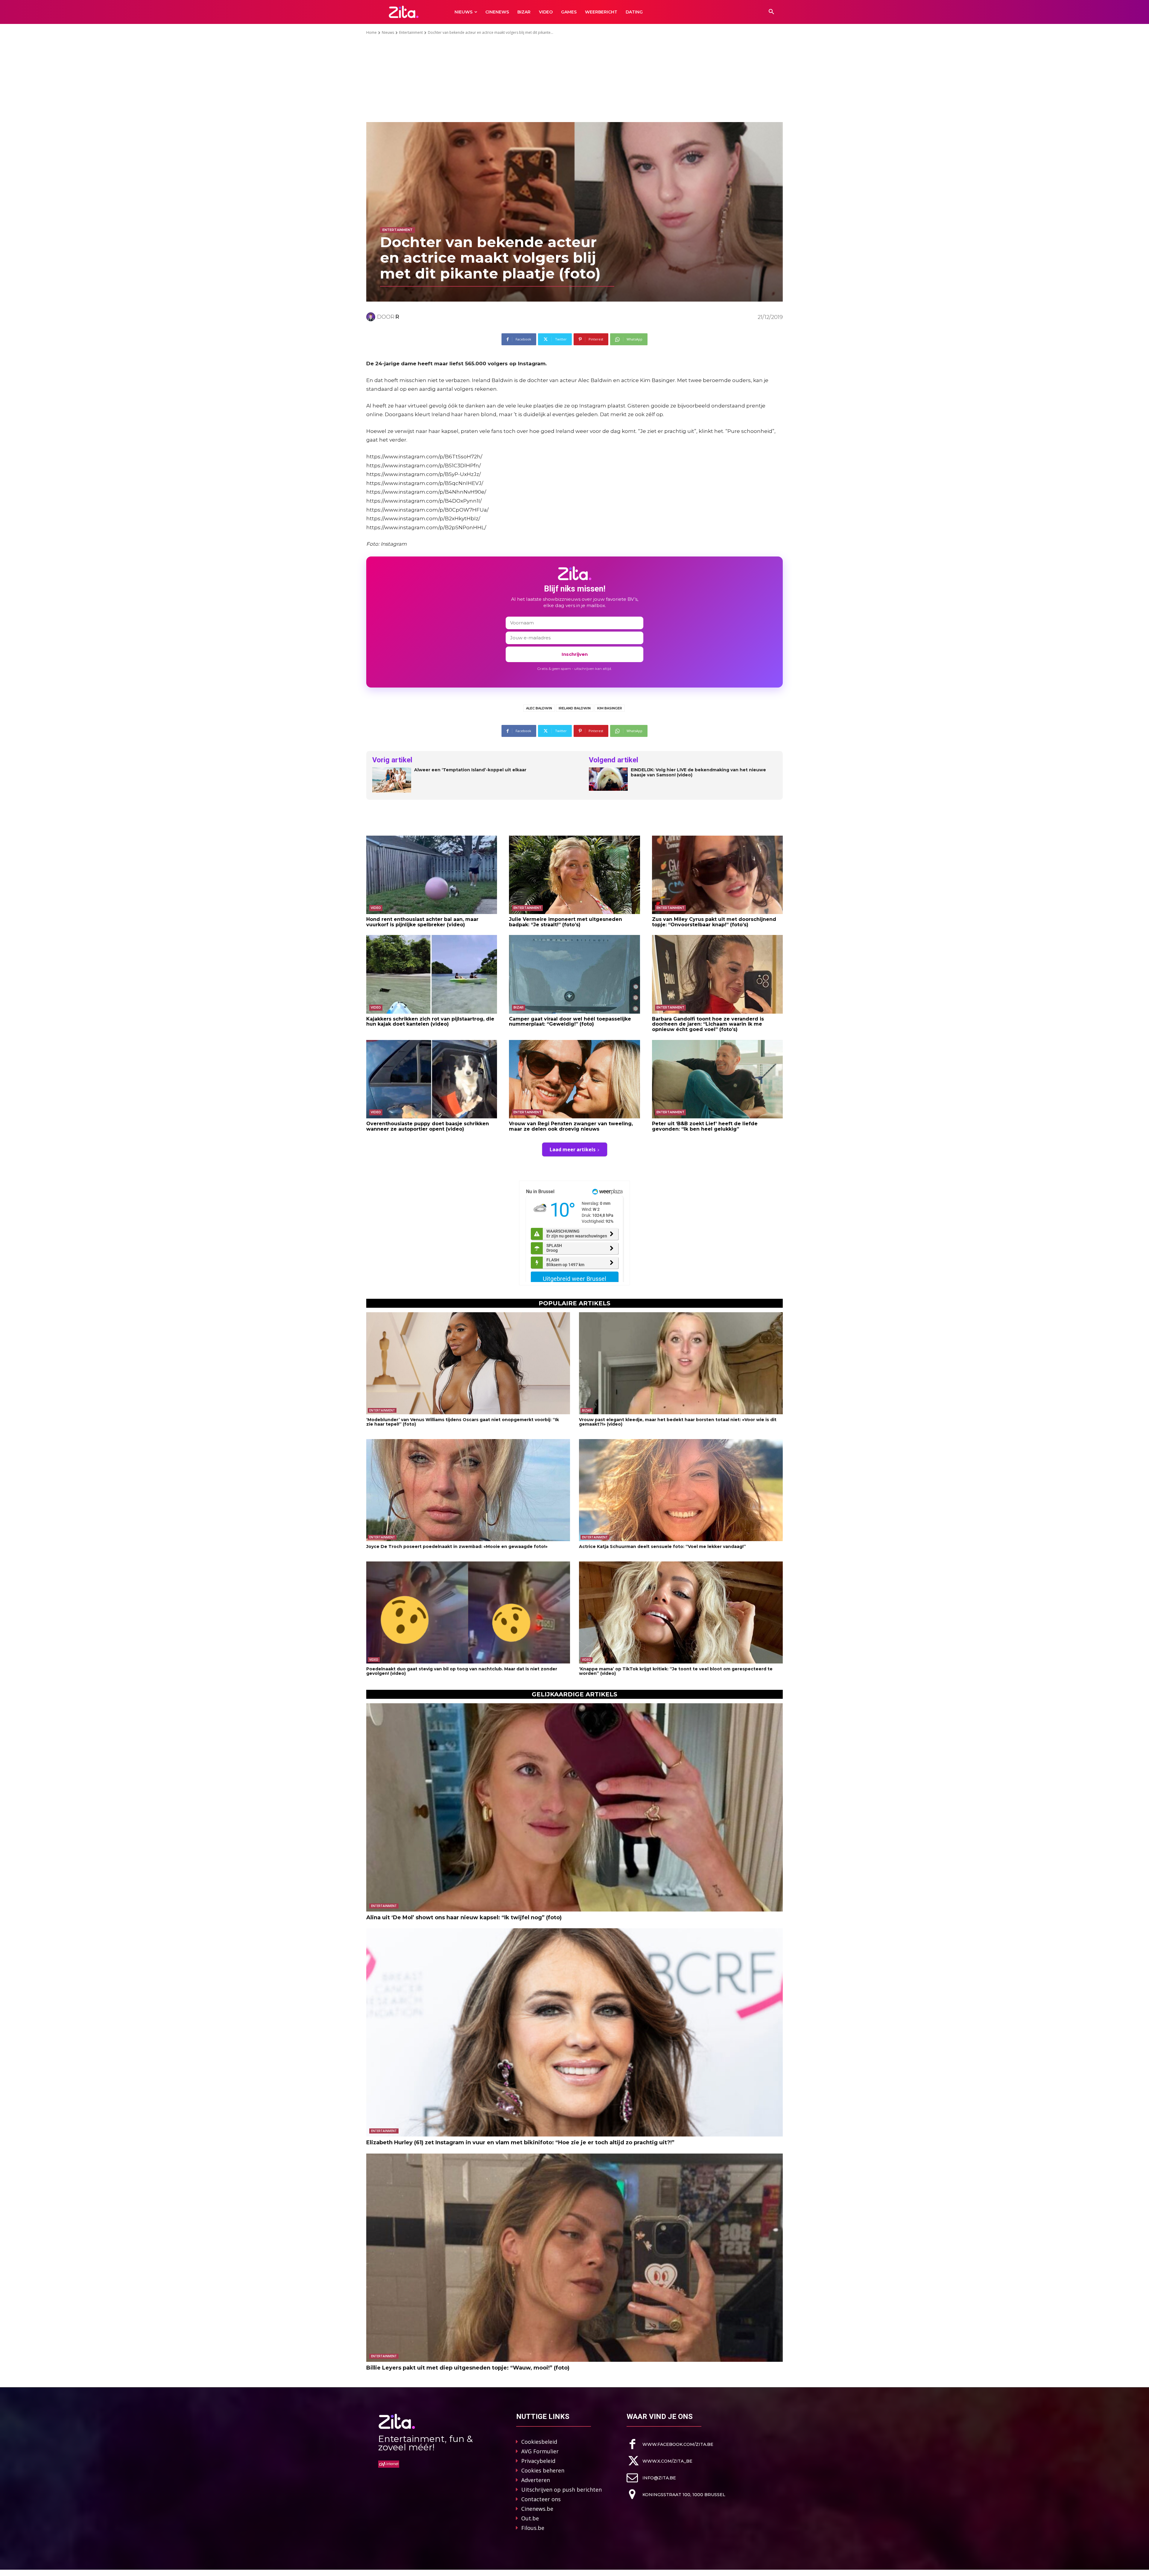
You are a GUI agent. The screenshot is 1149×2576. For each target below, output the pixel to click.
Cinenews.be (537, 2509)
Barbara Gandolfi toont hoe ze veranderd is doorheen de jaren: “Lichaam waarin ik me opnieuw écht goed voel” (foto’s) (708, 1024)
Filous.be (533, 2528)
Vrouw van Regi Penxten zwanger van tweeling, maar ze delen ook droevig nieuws (571, 1126)
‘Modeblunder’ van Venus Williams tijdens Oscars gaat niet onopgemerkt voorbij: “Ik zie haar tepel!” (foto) (463, 1422)
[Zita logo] (404, 12)
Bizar (519, 1008)
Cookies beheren (543, 2470)
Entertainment (411, 32)
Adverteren (536, 2480)
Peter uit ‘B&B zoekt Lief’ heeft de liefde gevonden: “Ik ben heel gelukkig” (705, 1126)
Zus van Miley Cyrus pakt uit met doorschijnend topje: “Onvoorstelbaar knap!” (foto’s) (714, 922)
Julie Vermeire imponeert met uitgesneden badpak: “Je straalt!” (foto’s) (566, 922)
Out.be (530, 2518)
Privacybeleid (538, 2461)
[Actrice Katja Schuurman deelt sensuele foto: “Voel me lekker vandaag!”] (681, 1490)
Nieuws (388, 32)
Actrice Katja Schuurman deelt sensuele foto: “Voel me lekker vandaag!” (662, 1546)
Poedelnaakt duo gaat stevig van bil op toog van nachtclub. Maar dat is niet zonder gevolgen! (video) (462, 1671)
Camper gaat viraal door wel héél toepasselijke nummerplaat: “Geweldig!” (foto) (570, 1022)
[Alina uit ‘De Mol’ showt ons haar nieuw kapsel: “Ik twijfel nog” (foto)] (574, 1807)
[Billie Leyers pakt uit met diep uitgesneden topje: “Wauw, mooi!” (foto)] (574, 2258)
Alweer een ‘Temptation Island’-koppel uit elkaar (470, 770)
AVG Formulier (540, 2451)
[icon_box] (670, 2444)
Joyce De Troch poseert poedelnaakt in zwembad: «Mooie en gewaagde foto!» (457, 1546)
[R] (372, 317)
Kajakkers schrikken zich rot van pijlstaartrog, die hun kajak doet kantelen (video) (430, 1022)
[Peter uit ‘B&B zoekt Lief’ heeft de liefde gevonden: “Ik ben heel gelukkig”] (717, 1079)
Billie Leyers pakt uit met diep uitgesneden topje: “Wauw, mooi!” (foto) (468, 2368)
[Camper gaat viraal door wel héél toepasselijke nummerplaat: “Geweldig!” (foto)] (574, 974)
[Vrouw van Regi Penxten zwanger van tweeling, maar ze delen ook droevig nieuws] (574, 1079)
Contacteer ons (541, 2499)
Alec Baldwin (539, 708)
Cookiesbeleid (539, 2442)
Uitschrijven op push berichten (561, 2490)
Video (376, 908)
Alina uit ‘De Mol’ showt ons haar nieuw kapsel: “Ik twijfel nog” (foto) (464, 1917)
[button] (771, 12)
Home (371, 32)
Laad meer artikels (573, 1149)
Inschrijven (575, 654)
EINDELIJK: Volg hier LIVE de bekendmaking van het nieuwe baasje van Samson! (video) (698, 773)
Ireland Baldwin (575, 708)
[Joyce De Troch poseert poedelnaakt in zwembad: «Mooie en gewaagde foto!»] (468, 1490)
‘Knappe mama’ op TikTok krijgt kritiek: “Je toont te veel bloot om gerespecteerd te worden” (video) (676, 1671)
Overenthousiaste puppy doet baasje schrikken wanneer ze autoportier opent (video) (428, 1126)
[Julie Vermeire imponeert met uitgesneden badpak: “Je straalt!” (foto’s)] (574, 875)
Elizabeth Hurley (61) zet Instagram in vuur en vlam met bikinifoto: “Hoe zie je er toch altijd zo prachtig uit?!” (520, 2142)
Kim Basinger (610, 708)
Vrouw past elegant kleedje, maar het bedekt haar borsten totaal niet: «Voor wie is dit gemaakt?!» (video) (678, 1422)
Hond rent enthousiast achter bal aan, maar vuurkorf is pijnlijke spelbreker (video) (422, 922)
